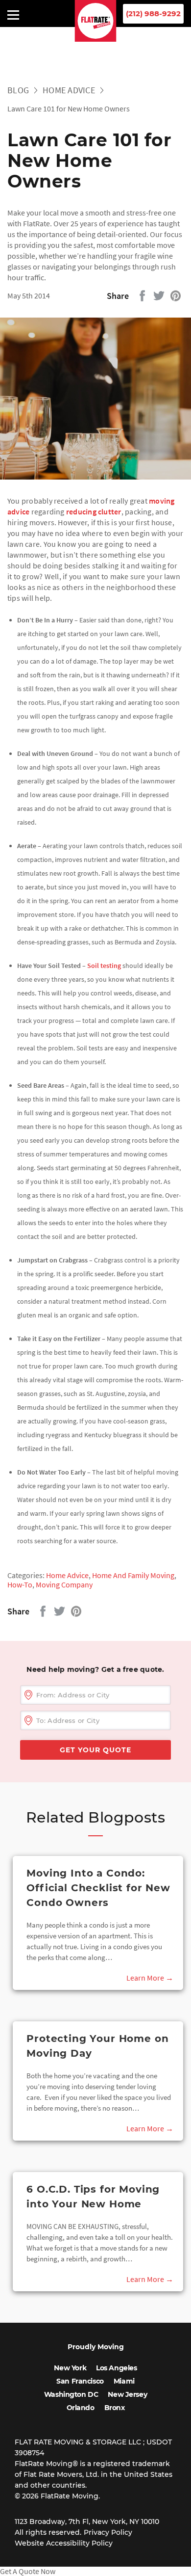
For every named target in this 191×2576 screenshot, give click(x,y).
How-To (20, 1584)
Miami (124, 2381)
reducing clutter (94, 511)
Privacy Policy (108, 2532)
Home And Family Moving (133, 1575)
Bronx (115, 2408)
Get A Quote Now (28, 2571)
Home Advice (69, 90)
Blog (18, 90)
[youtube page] (66, 35)
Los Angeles (116, 2368)
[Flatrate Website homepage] (96, 39)
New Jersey (127, 2394)
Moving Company (64, 1584)
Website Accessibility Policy (64, 2543)
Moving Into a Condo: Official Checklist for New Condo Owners (98, 1888)
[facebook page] (130, 35)
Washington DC (71, 2394)
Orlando (81, 2408)
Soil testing (104, 966)
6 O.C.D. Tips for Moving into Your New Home (93, 2197)
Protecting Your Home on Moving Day (97, 2046)
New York (70, 2368)
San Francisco (80, 2381)
